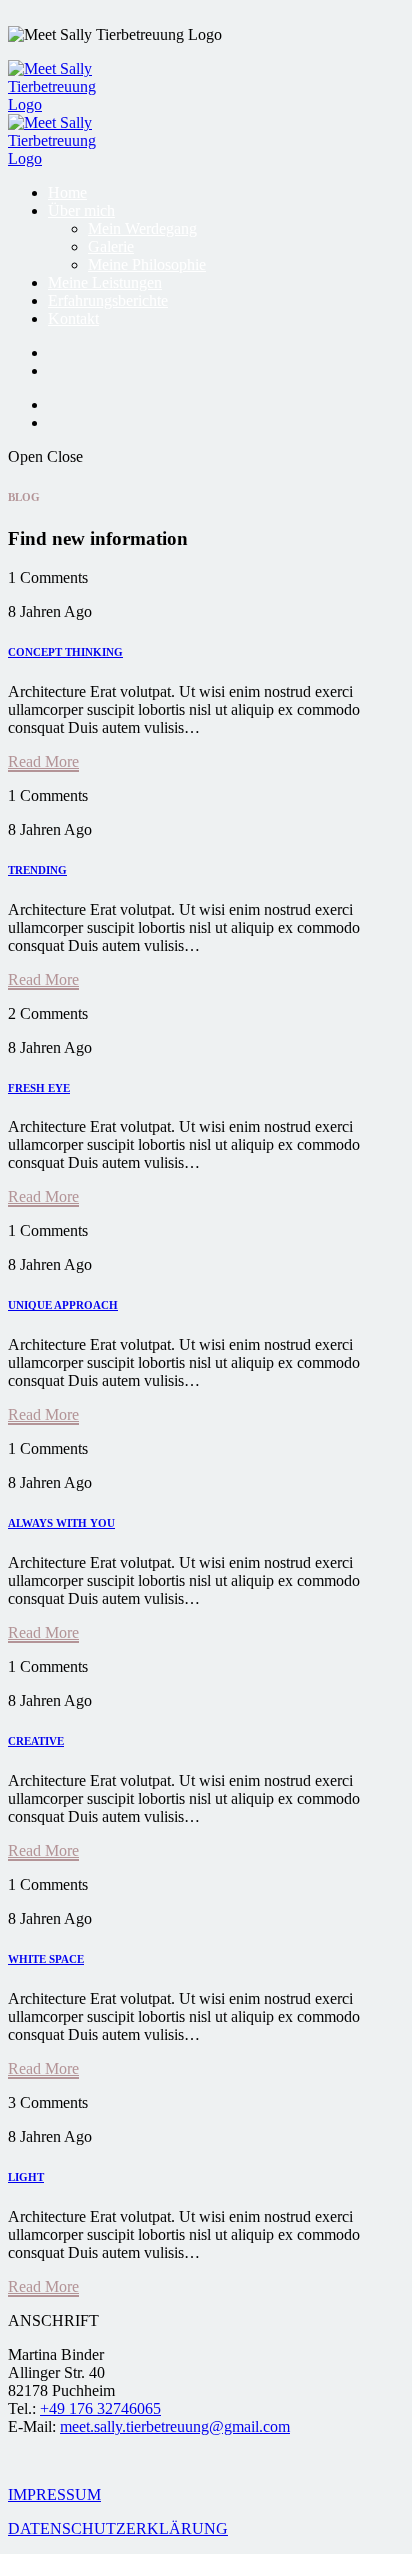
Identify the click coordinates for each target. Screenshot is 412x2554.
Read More (43, 761)
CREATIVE (36, 1741)
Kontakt (73, 318)
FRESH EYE (39, 1088)
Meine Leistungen (105, 282)
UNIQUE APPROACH (63, 1305)
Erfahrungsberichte (108, 300)
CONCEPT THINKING (65, 652)
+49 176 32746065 (100, 2408)
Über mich (81, 210)
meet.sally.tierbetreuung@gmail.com (175, 2426)
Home (67, 192)
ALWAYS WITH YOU (61, 1523)
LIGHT (26, 2177)
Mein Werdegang (142, 228)
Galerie (111, 246)
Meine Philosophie (147, 264)
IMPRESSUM (54, 2494)
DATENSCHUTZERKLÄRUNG (118, 2528)
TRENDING (37, 870)
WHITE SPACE (46, 1959)
